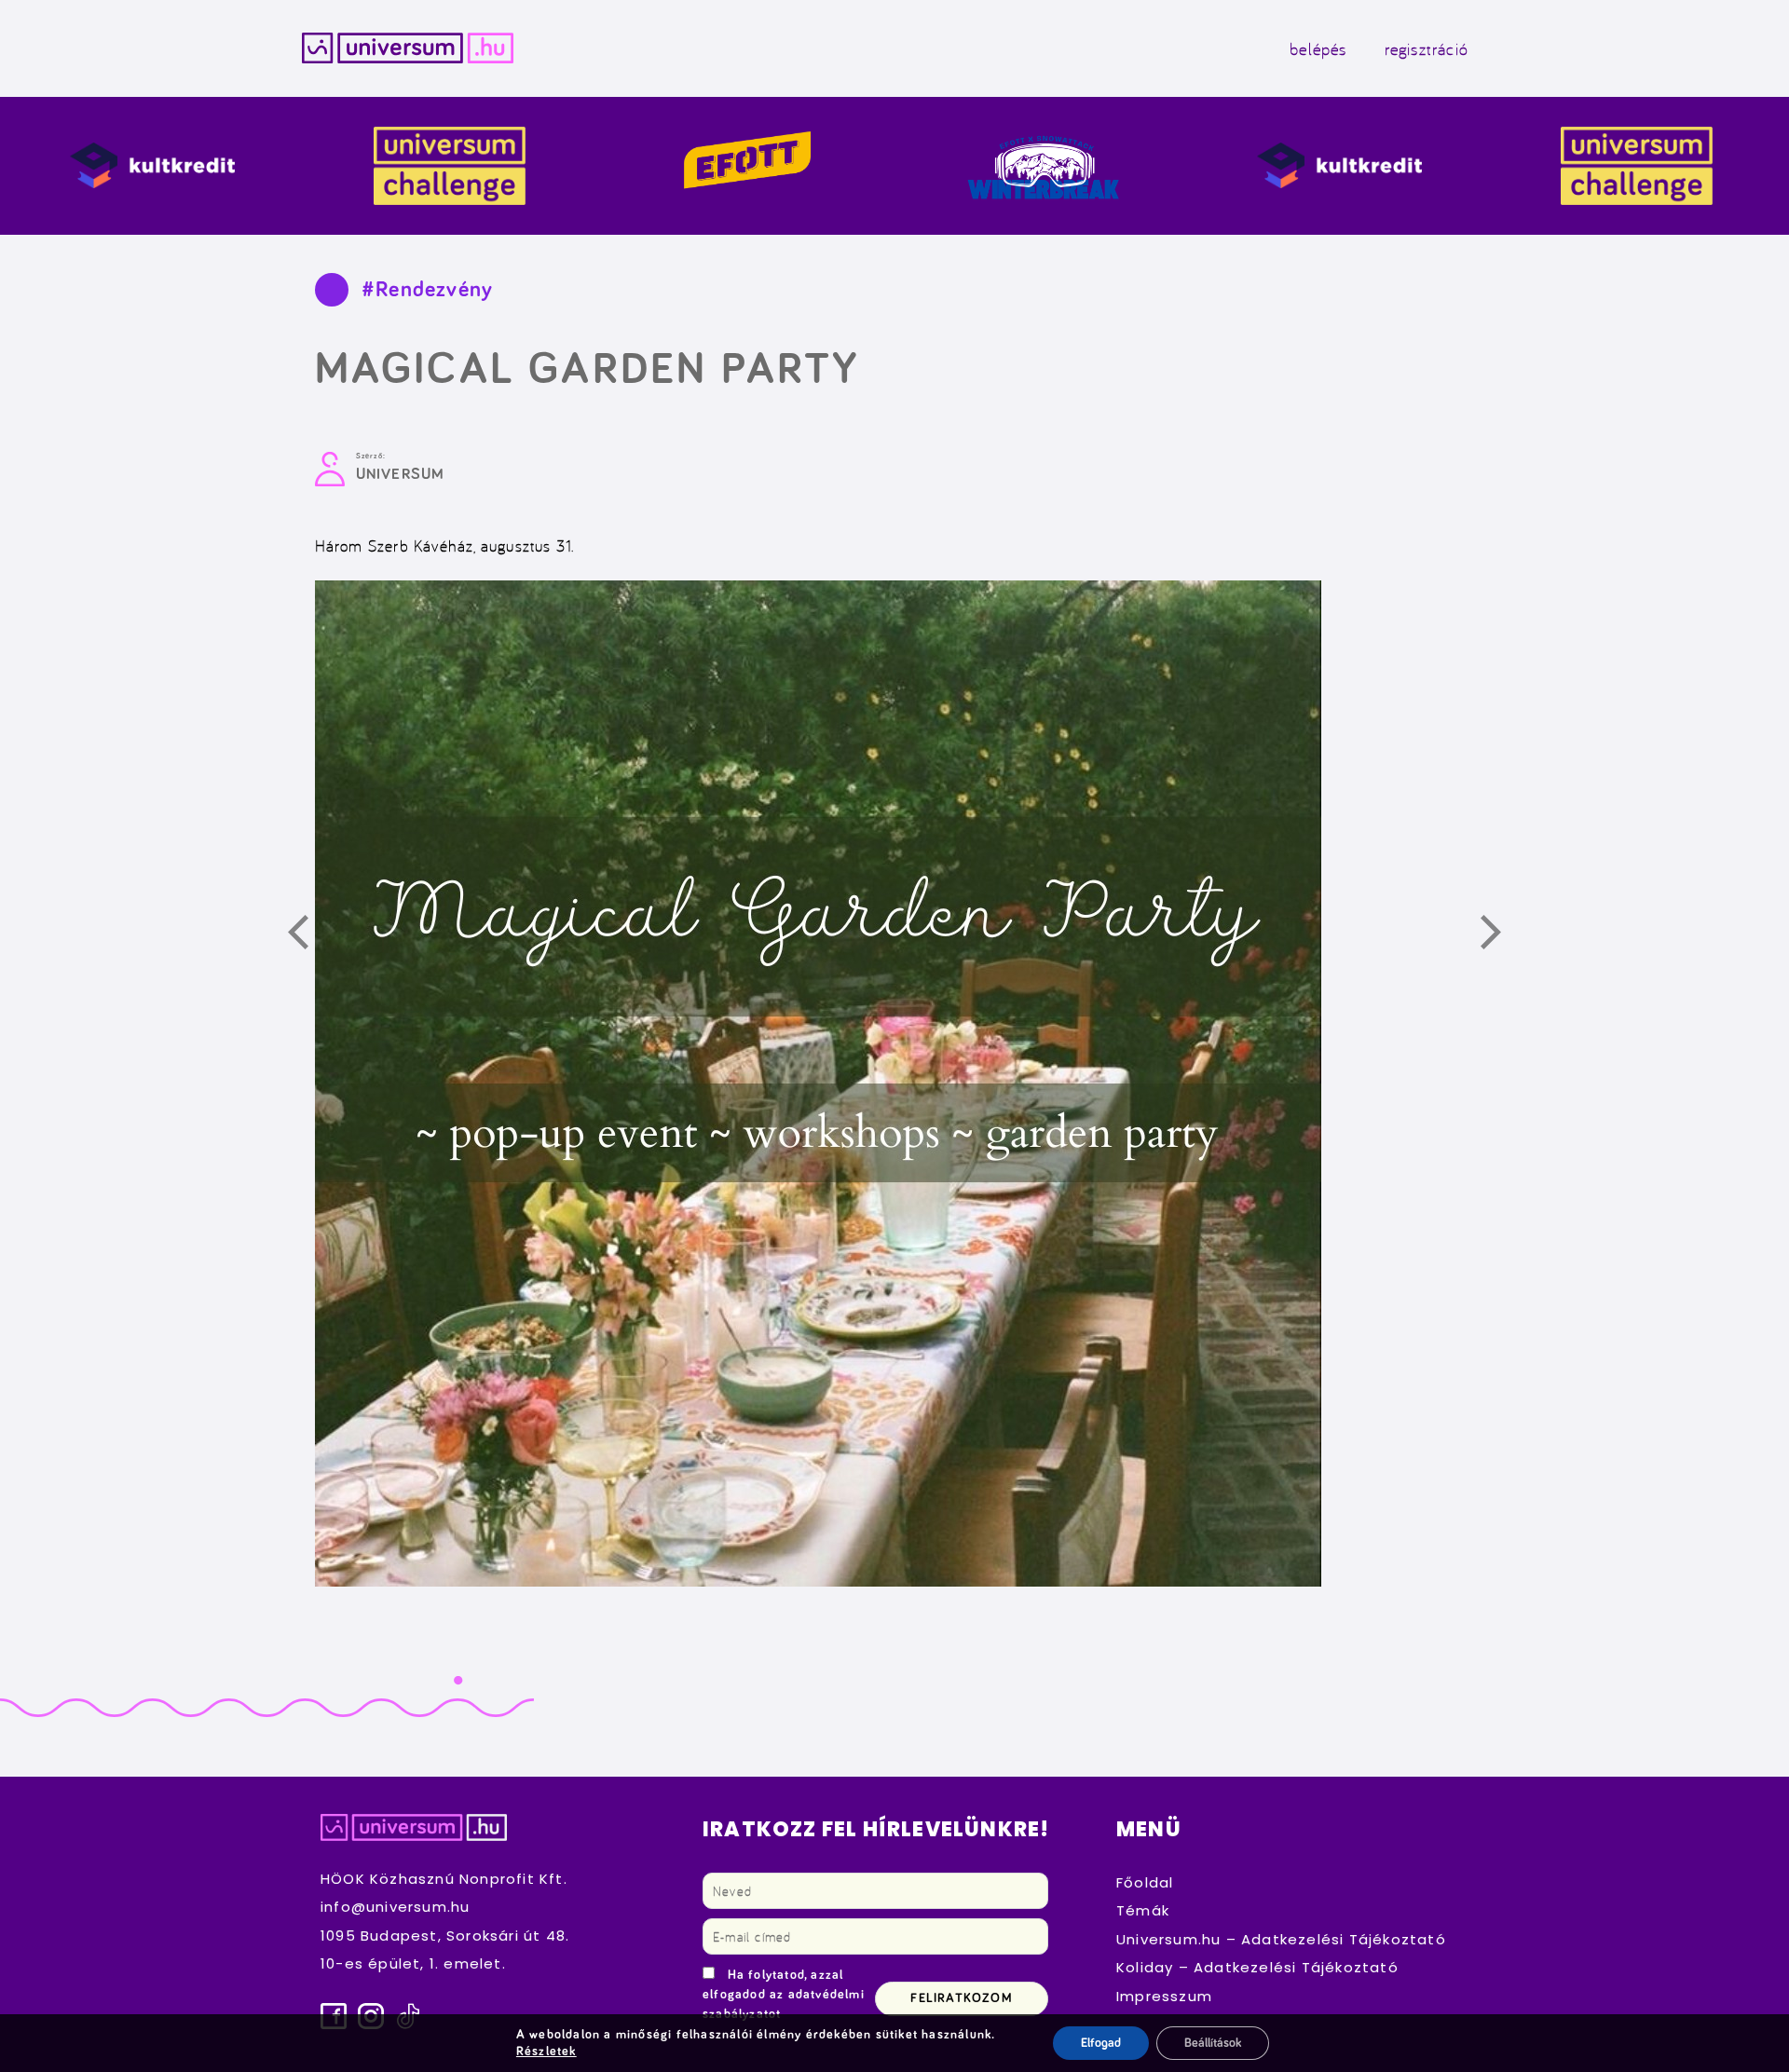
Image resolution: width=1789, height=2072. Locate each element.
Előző (308, 935)
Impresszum (1164, 1996)
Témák (1143, 1910)
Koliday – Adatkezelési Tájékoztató (1257, 1967)
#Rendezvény (427, 290)
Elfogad (1101, 2043)
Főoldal (1145, 1882)
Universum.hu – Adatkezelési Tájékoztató (1281, 1939)
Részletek (546, 2052)
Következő (1501, 935)
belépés (1318, 48)
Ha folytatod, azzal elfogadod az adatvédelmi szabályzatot (784, 1995)
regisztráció (1427, 48)
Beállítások (1213, 2043)
